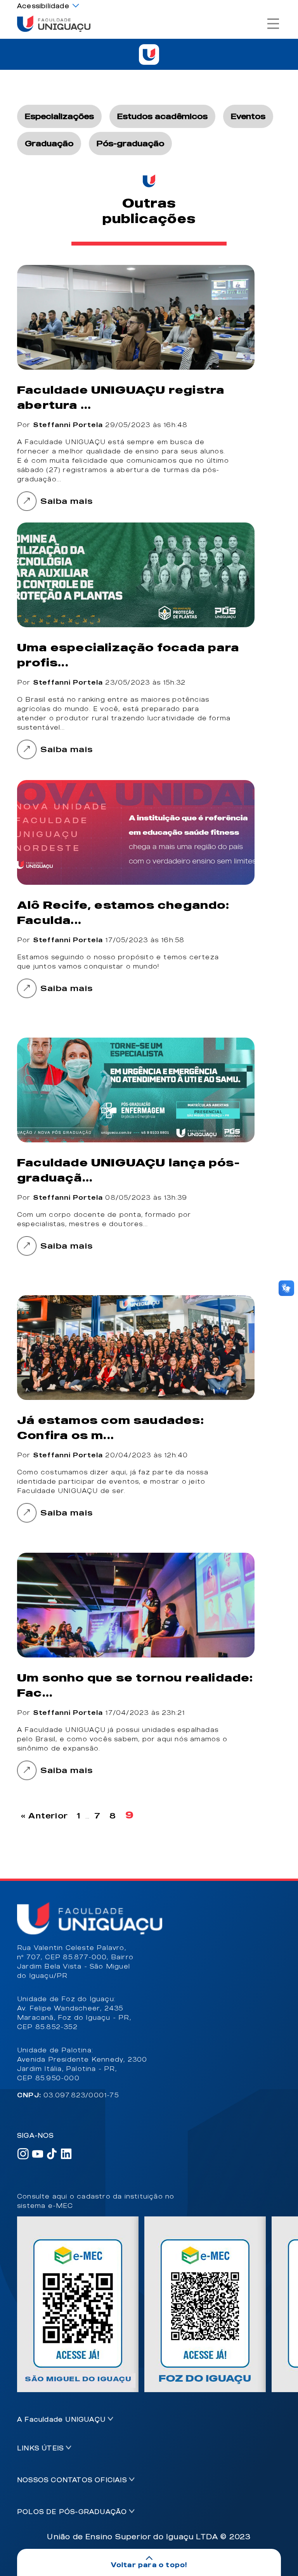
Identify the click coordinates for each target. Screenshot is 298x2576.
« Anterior (44, 1816)
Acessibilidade (43, 6)
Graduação (49, 143)
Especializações (59, 116)
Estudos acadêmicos (162, 116)
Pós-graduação (130, 143)
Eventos (248, 116)
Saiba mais (67, 501)
